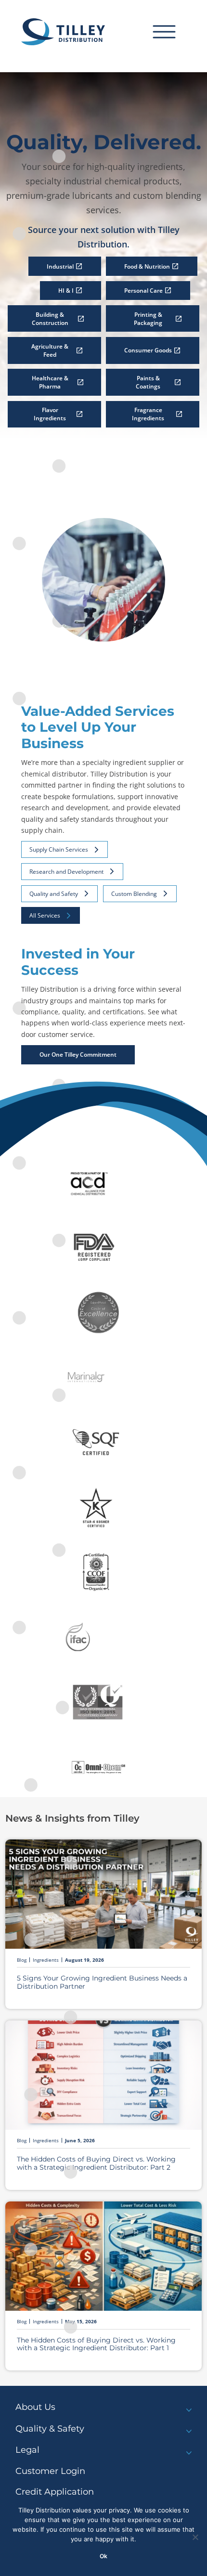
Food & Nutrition (147, 266)
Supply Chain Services (59, 849)
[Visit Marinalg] (103, 1377)
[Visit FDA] (103, 1247)
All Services (45, 915)
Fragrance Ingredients (148, 414)
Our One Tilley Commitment (78, 1055)
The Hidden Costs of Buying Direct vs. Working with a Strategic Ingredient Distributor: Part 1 (96, 2344)
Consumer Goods (148, 350)
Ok (103, 2556)
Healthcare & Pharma (50, 382)
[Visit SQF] (103, 1442)
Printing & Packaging (148, 319)
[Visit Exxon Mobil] (103, 1312)
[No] (195, 2537)
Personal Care (143, 291)
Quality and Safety (54, 894)
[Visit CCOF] (103, 1572)
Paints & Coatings (148, 382)
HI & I (66, 291)
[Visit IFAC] (103, 1637)
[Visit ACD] (103, 1182)
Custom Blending (134, 894)
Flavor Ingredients (50, 414)
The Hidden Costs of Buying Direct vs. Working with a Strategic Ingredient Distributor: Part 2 (96, 2163)
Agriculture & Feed (50, 350)
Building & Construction (50, 319)
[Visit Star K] (103, 1507)
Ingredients (46, 1960)
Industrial (60, 266)
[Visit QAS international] (103, 1702)
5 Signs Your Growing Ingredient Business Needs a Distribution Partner (102, 1982)
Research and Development (66, 872)
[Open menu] (169, 32)
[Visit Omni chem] (103, 1767)
